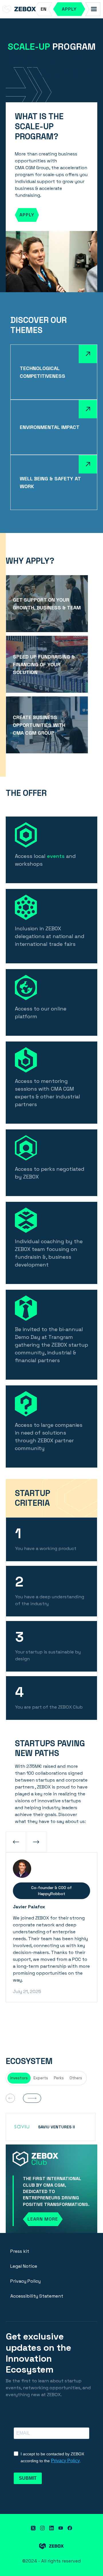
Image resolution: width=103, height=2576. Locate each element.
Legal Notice (24, 2266)
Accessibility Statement (37, 2296)
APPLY (27, 215)
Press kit (20, 2251)
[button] (43, 9)
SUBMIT (28, 2478)
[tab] (19, 2078)
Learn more (43, 2219)
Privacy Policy (25, 2281)
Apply (69, 9)
